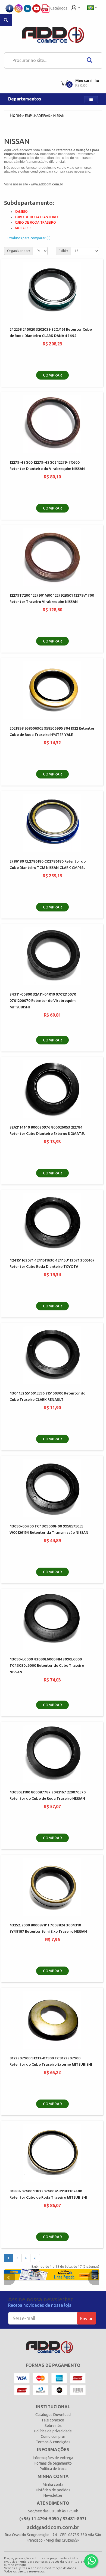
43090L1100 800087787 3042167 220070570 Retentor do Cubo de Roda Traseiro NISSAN (48, 1796)
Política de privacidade (53, 2431)
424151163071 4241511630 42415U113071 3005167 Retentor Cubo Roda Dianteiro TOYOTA (52, 1264)
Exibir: (63, 251)
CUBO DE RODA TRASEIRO (35, 222)
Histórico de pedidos (53, 2490)
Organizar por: (18, 251)
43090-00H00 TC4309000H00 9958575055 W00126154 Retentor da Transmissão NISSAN (49, 1530)
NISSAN (59, 116)
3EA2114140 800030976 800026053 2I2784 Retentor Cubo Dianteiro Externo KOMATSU (48, 1131)
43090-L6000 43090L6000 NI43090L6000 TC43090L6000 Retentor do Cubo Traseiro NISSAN (47, 1666)
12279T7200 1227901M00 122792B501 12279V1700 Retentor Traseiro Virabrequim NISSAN (52, 599)
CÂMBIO (21, 211)
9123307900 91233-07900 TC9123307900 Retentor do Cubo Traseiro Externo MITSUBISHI (51, 2062)
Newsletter (53, 2495)
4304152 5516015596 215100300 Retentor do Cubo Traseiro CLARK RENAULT (47, 1397)
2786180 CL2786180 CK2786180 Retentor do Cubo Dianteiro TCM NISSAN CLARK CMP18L (48, 865)
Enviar (86, 2318)
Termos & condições (53, 2442)
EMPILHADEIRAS (37, 116)
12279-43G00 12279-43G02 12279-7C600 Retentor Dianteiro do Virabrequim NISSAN (47, 466)
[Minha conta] (76, 7)
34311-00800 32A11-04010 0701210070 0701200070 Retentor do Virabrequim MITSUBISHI (43, 1001)
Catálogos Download (53, 2415)
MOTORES (23, 228)
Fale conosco (53, 2420)
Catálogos (58, 8)
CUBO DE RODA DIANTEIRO (36, 217)
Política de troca (53, 2469)
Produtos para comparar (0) (29, 238)
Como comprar (53, 2436)
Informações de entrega (53, 2458)
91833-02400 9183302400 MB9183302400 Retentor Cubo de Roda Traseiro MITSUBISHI (48, 2195)
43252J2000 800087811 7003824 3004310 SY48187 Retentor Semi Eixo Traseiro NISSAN (48, 1929)
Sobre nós (53, 2426)
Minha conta (53, 2485)
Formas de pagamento (53, 2463)
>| (35, 2258)
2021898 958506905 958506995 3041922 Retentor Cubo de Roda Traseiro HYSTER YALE (52, 732)
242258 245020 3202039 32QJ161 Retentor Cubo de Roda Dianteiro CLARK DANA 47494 (51, 333)
